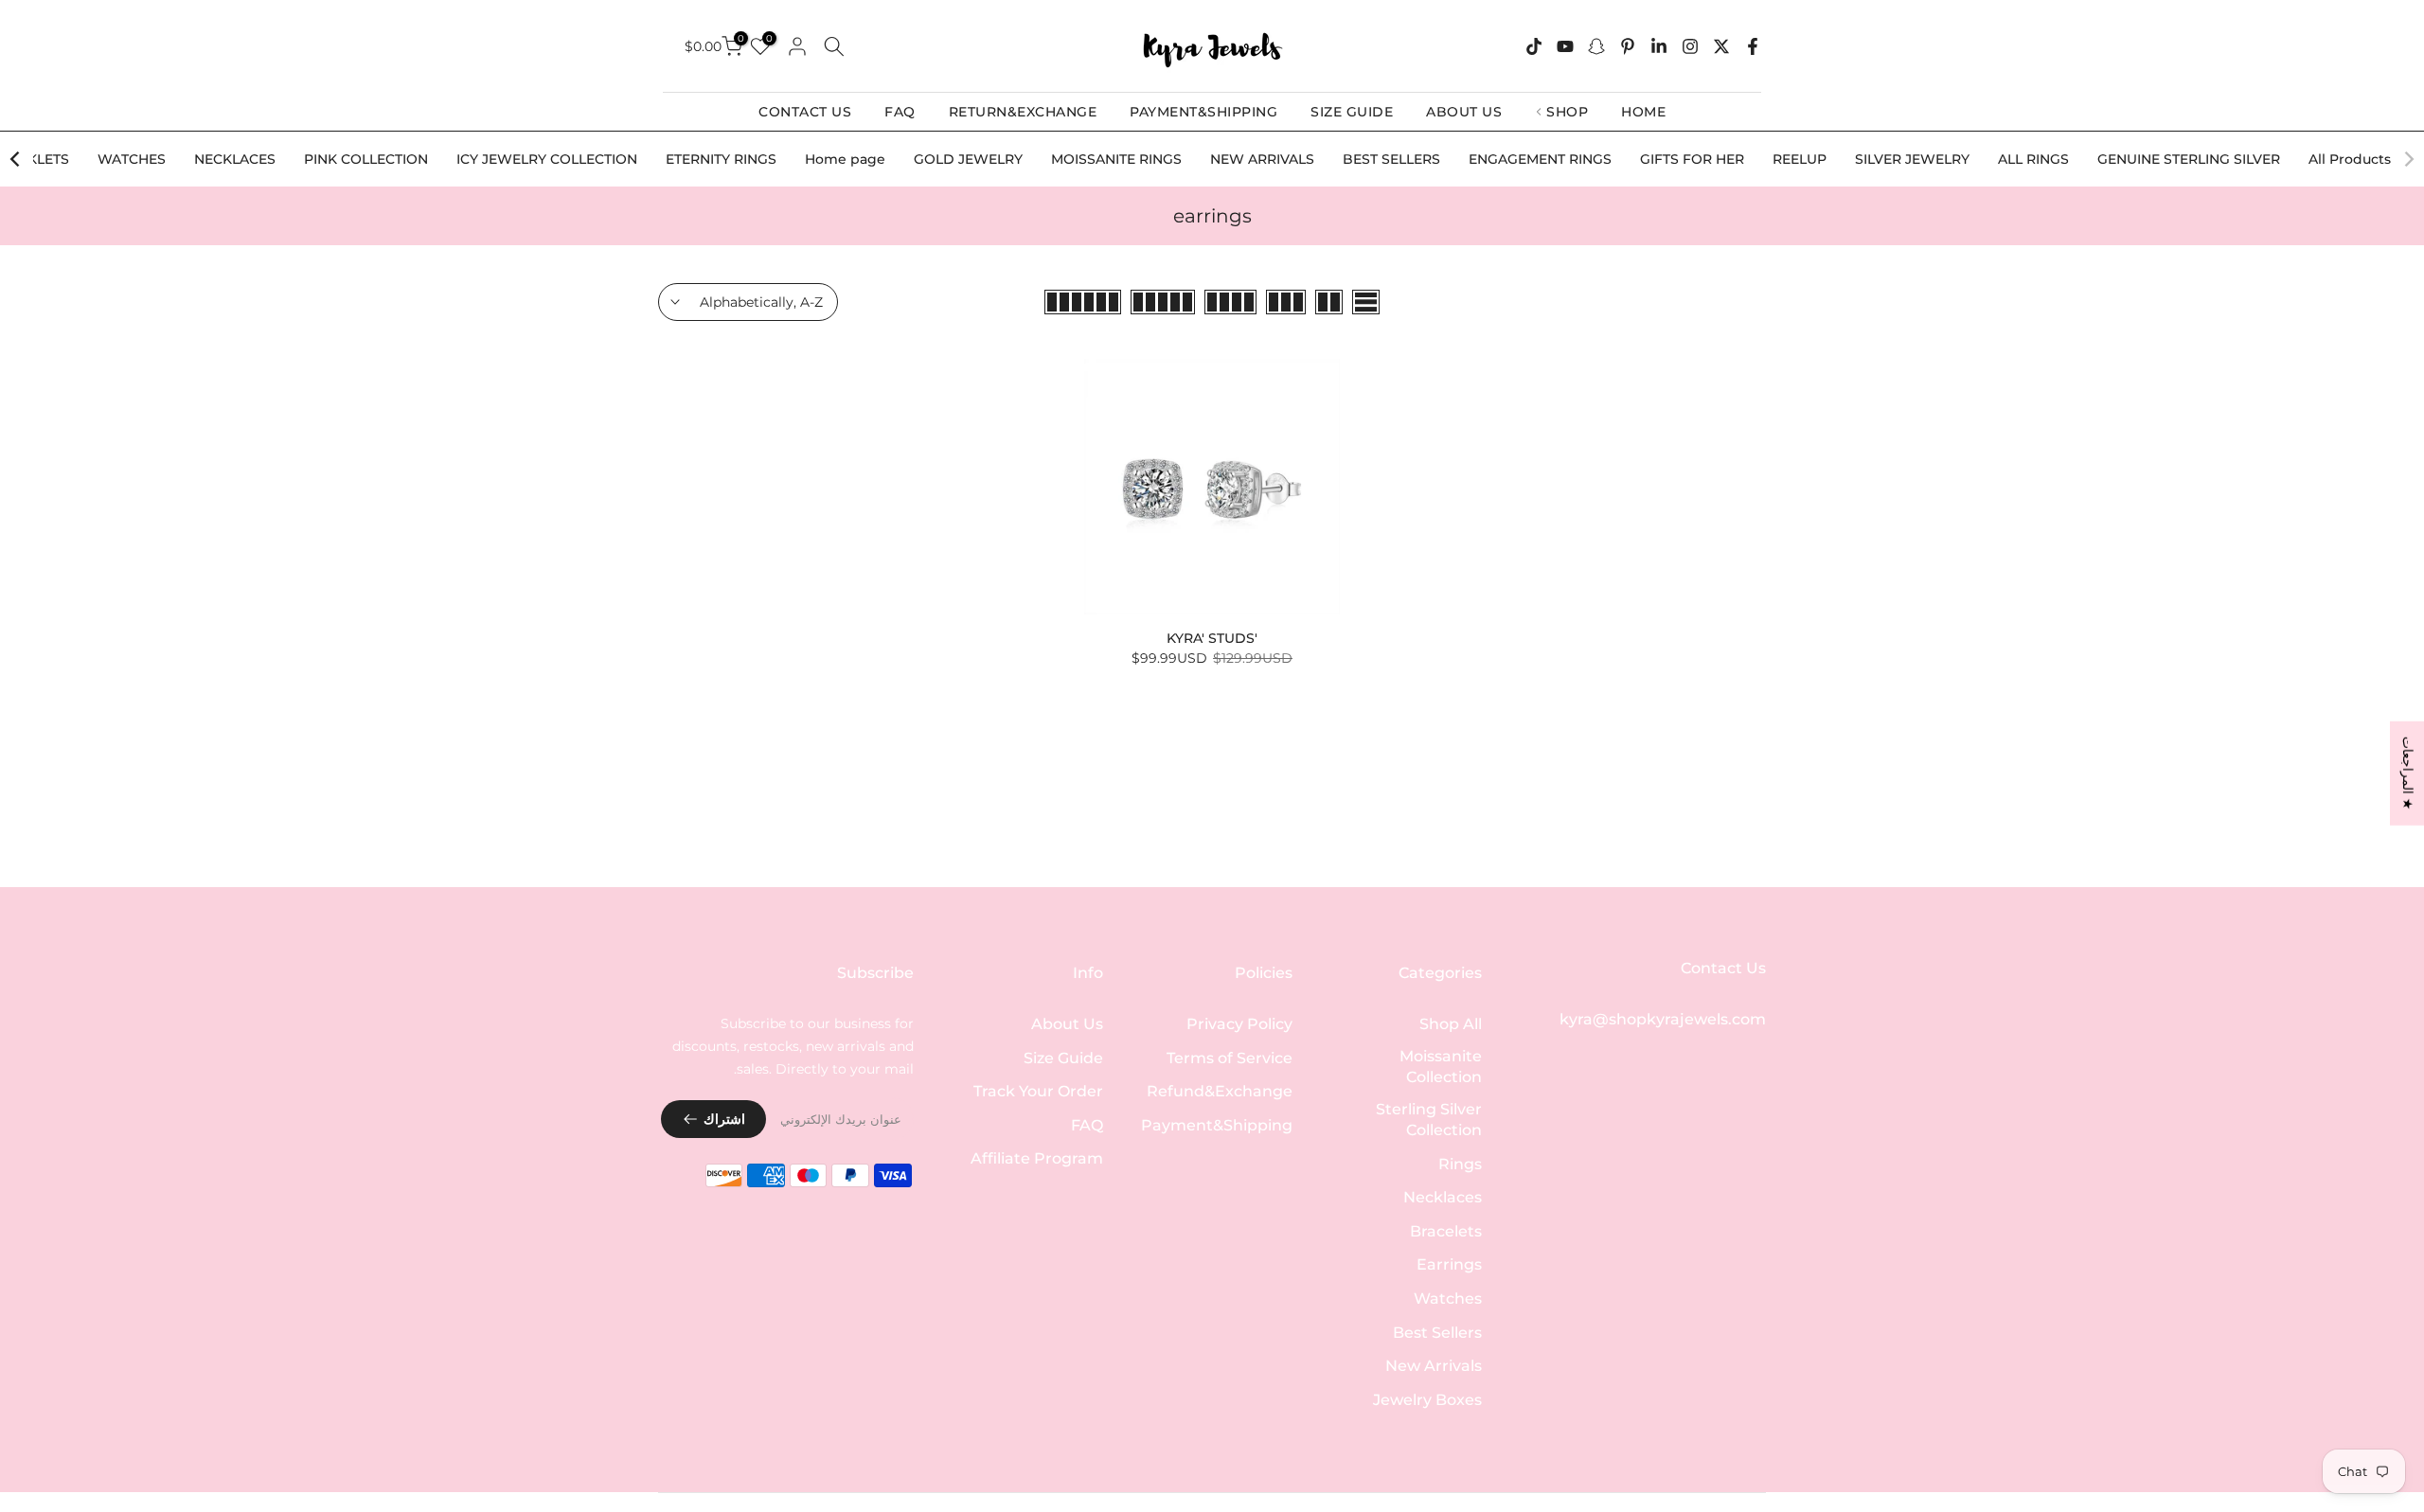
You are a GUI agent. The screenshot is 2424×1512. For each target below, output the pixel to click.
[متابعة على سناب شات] (1596, 46)
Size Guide (1063, 1057)
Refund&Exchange (1220, 1091)
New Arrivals (1434, 1366)
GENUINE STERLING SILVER (2189, 159)
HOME (1643, 112)
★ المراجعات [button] (2408, 773)
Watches (1448, 1298)
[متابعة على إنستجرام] (1690, 46)
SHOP (1567, 112)
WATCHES (132, 159)
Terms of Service (1230, 1057)
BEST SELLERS (1391, 159)
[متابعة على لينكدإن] (1659, 46)
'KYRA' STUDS (1212, 638)
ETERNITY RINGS (721, 159)
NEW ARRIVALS (1262, 159)
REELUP (1800, 159)
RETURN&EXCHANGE (1023, 112)
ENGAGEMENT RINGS (1540, 159)
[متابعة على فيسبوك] (1753, 46)
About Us (1067, 1024)
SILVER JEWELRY (1912, 159)
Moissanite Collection (1441, 1066)
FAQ (900, 112)
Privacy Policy (1239, 1024)
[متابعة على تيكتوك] (1534, 46)
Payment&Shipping (1217, 1124)
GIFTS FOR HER (1692, 159)
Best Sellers (1437, 1332)
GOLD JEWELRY (968, 159)
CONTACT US (805, 112)
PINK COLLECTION (366, 159)
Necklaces (1443, 1197)
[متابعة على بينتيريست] (1628, 46)
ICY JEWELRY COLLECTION (547, 159)
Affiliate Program (1037, 1158)
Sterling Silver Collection (1429, 1119)
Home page (845, 159)
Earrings (1449, 1264)
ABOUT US (1464, 112)
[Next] (16, 159)
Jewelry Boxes (1427, 1399)
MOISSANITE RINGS (1116, 159)
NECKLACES (235, 159)
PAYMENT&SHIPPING (1203, 112)
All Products (2350, 159)
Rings (1460, 1163)
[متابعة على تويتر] (1721, 46)
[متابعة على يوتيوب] (1565, 46)
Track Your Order (1038, 1091)
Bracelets (1446, 1230)
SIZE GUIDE (1352, 112)
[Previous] (2408, 159)
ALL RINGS (2033, 159)
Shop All (1451, 1024)
